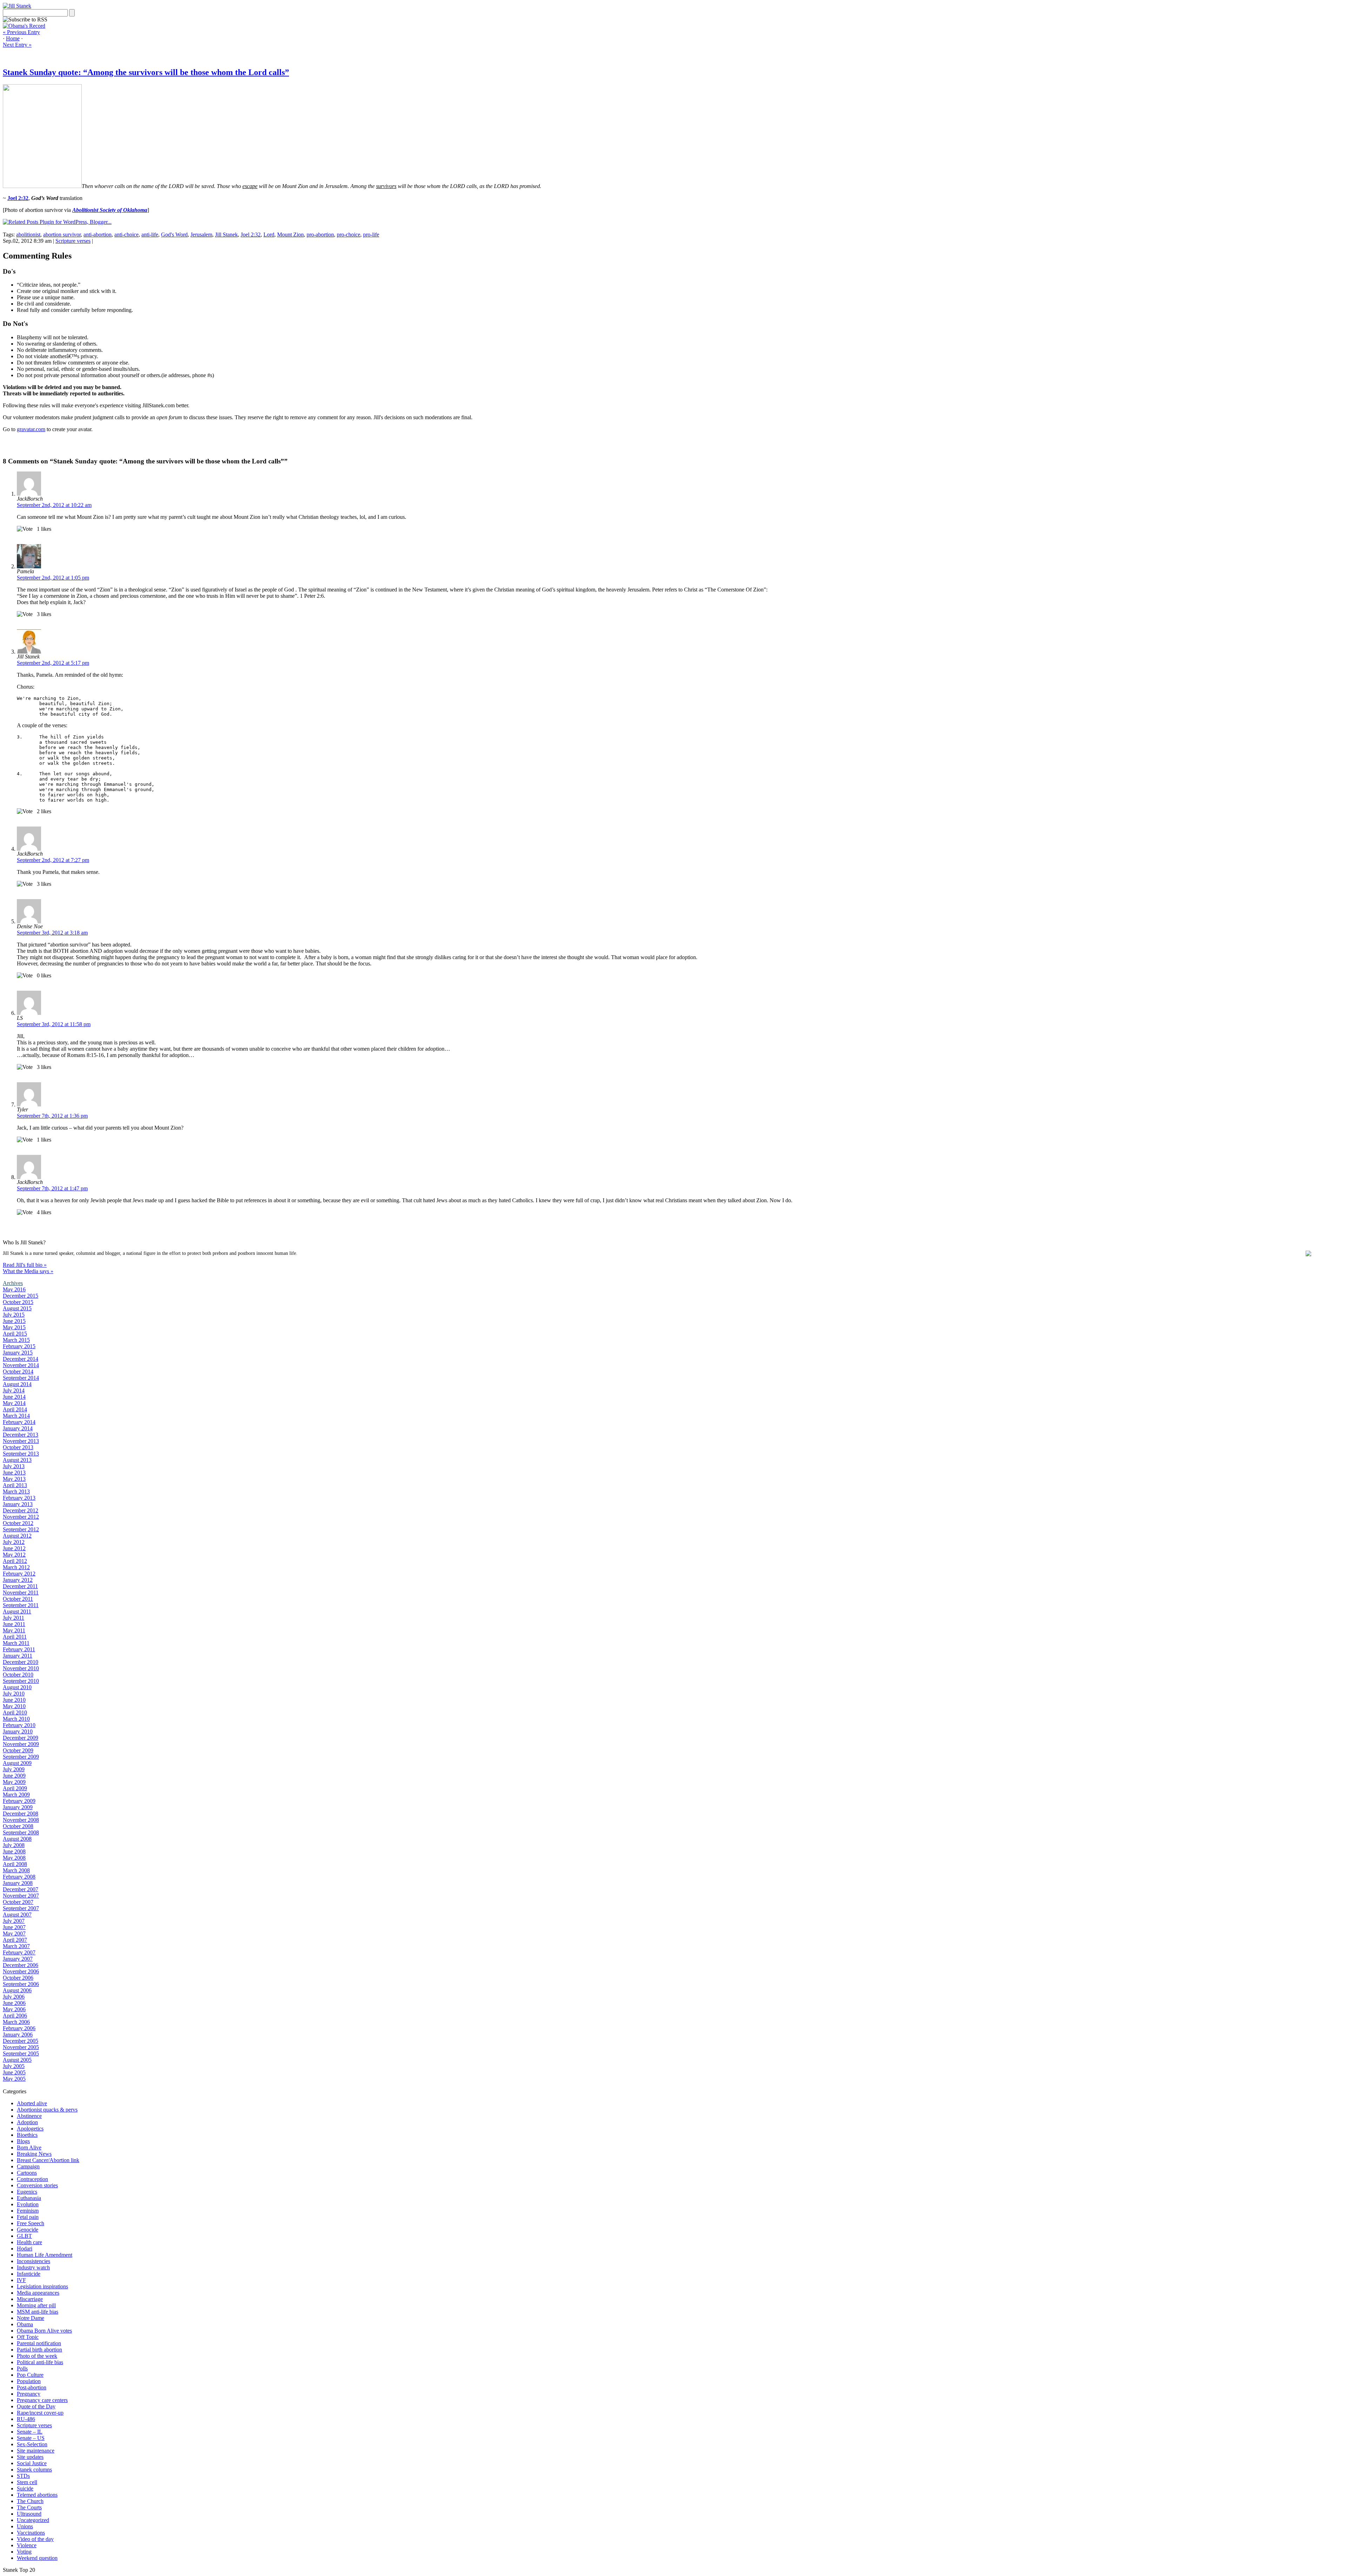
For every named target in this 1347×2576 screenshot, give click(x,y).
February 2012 (19, 1574)
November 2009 (21, 1744)
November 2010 (21, 1668)
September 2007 (21, 1908)
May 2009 (14, 1782)
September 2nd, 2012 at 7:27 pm (53, 860)
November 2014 (21, 1365)
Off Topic (28, 2337)
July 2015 (14, 1315)
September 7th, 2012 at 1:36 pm (52, 1116)
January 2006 (18, 2035)
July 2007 (14, 1921)
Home (13, 38)
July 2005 (14, 2066)
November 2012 (21, 1517)
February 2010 (19, 1725)
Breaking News (34, 2154)
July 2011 (14, 1618)
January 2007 (18, 1959)
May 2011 (14, 1630)
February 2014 (19, 1422)
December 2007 (21, 1889)
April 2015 (15, 1334)
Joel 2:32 (251, 235)
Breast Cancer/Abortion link (48, 2160)
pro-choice (349, 235)
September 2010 (21, 1681)
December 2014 (21, 1359)
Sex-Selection (32, 2444)
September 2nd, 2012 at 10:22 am (54, 505)
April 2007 (15, 1940)
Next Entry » (17, 45)
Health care (29, 2242)
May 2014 (14, 1403)
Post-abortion (32, 2387)
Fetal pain (28, 2217)
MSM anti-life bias (38, 2312)
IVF (21, 2280)
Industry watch (33, 2267)
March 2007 (16, 1946)
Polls (22, 2368)
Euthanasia (29, 2198)
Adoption (27, 2122)
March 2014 (16, 1416)
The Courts (29, 2507)
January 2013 (18, 1504)
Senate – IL (30, 2432)
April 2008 (15, 1864)
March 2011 (16, 1643)
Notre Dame (31, 2318)
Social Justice (32, 2463)
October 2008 (18, 1826)
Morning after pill (36, 2305)
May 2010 (14, 1706)
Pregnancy (29, 2394)
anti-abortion (98, 235)
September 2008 (21, 1832)
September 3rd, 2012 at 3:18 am (52, 933)
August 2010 (17, 1687)
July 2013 (14, 1466)
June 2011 (14, 1624)
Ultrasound (29, 2514)
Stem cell (27, 2482)
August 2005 (17, 2060)
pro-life (371, 235)
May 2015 (14, 1327)
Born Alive (29, 2147)
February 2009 (19, 1801)
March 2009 (16, 1795)
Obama (25, 2324)
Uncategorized (33, 2520)
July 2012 (14, 1542)
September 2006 (21, 1984)
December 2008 (21, 1814)
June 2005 (14, 2072)
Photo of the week (37, 2356)
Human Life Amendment (45, 2255)
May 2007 (14, 1933)
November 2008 (21, 1820)
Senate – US (31, 2438)
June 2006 (14, 2003)
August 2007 (17, 1915)
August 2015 (17, 1308)
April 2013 (15, 1485)
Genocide (28, 2230)
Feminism (28, 2211)
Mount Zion (290, 235)
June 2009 (14, 1776)
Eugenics (27, 2192)
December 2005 (21, 2041)
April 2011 (15, 1637)
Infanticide (29, 2274)
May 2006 (14, 2009)
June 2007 (14, 1927)
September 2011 (21, 1605)
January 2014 (18, 1428)
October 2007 (18, 1902)
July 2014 (14, 1390)
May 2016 (14, 1289)
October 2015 (18, 1302)
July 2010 (14, 1694)
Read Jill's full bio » (25, 1265)
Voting (24, 2552)
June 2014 (14, 1397)
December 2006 (21, 1965)
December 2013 (21, 1435)
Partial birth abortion (39, 2350)
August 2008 (17, 1839)
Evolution (28, 2204)
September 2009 (21, 1757)
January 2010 (18, 1731)
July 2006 (14, 1997)
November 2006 (21, 1971)
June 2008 (14, 1851)
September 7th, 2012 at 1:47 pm (52, 1188)
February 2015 (19, 1346)
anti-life (150, 235)
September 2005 (21, 2053)
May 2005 (14, 2079)
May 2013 (14, 1479)
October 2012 (18, 1523)
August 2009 (17, 1763)
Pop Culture (30, 2375)
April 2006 (15, 2016)
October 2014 (18, 1371)
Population (29, 2381)
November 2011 (21, 1593)
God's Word (174, 235)
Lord (269, 235)
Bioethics (27, 2135)
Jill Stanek (226, 235)
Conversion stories (37, 2185)
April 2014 (15, 1409)
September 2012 (21, 1529)
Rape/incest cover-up (40, 2413)
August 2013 (17, 1460)
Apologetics (30, 2129)
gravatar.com (31, 429)
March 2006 (16, 2022)
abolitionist (28, 235)
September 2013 (21, 1454)
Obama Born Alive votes (44, 2331)
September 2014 (21, 1378)
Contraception (32, 2179)
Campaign (28, 2166)
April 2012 (15, 1561)
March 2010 (16, 1719)
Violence (27, 2545)
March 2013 (16, 1491)
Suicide (25, 2488)
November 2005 (21, 2047)
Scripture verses (73, 241)
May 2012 (14, 1555)
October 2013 (18, 1447)
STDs (23, 2476)
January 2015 (18, 1353)
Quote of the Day (36, 2406)
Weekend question (37, 2558)
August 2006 (17, 1990)
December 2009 (21, 1738)
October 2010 (18, 1675)
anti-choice (126, 235)
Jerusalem (201, 235)
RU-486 (26, 2419)
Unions (25, 2526)
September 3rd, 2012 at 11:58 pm (54, 1024)
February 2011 (19, 1649)
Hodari (25, 2249)
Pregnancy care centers (42, 2400)
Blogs (23, 2141)
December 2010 (21, 1662)
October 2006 (18, 1978)
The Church (30, 2501)
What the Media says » (28, 1271)
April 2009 (15, 1788)
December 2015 (21, 1296)
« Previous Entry (21, 32)
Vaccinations (31, 2533)
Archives (13, 1283)
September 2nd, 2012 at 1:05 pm (53, 578)
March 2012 (16, 1567)
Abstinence (29, 2116)
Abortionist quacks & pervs (47, 2110)
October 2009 (18, 1750)
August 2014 (17, 1384)
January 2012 (18, 1580)
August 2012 (17, 1536)
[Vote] (25, 529)
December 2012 (21, 1510)
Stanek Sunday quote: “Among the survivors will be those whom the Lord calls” (146, 72)
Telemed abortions (37, 2495)
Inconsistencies (33, 2261)
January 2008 (18, 1883)
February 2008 (19, 1877)
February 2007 (19, 1952)
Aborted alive (32, 2103)
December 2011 (20, 1586)
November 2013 (21, 1441)
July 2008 (14, 1845)
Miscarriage (30, 2299)
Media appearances (38, 2293)
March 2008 (16, 1870)
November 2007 (21, 1896)
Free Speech (31, 2223)
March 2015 (16, 1340)
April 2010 (15, 1712)
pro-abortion (320, 235)
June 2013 (14, 1473)
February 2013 (19, 1498)
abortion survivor (62, 235)
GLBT (24, 2236)
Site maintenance (36, 2451)
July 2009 (14, 1769)
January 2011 (18, 1656)
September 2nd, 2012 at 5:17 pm (53, 663)
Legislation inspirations (42, 2286)
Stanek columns (34, 2470)
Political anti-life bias (40, 2362)
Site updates (30, 2457)
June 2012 (14, 1548)
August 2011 (17, 1611)
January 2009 (18, 1807)
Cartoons (27, 2173)
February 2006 (19, 2028)
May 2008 (14, 1858)
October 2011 (18, 1599)
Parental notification (39, 2343)
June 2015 (14, 1321)
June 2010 (14, 1700)
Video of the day (35, 2539)
